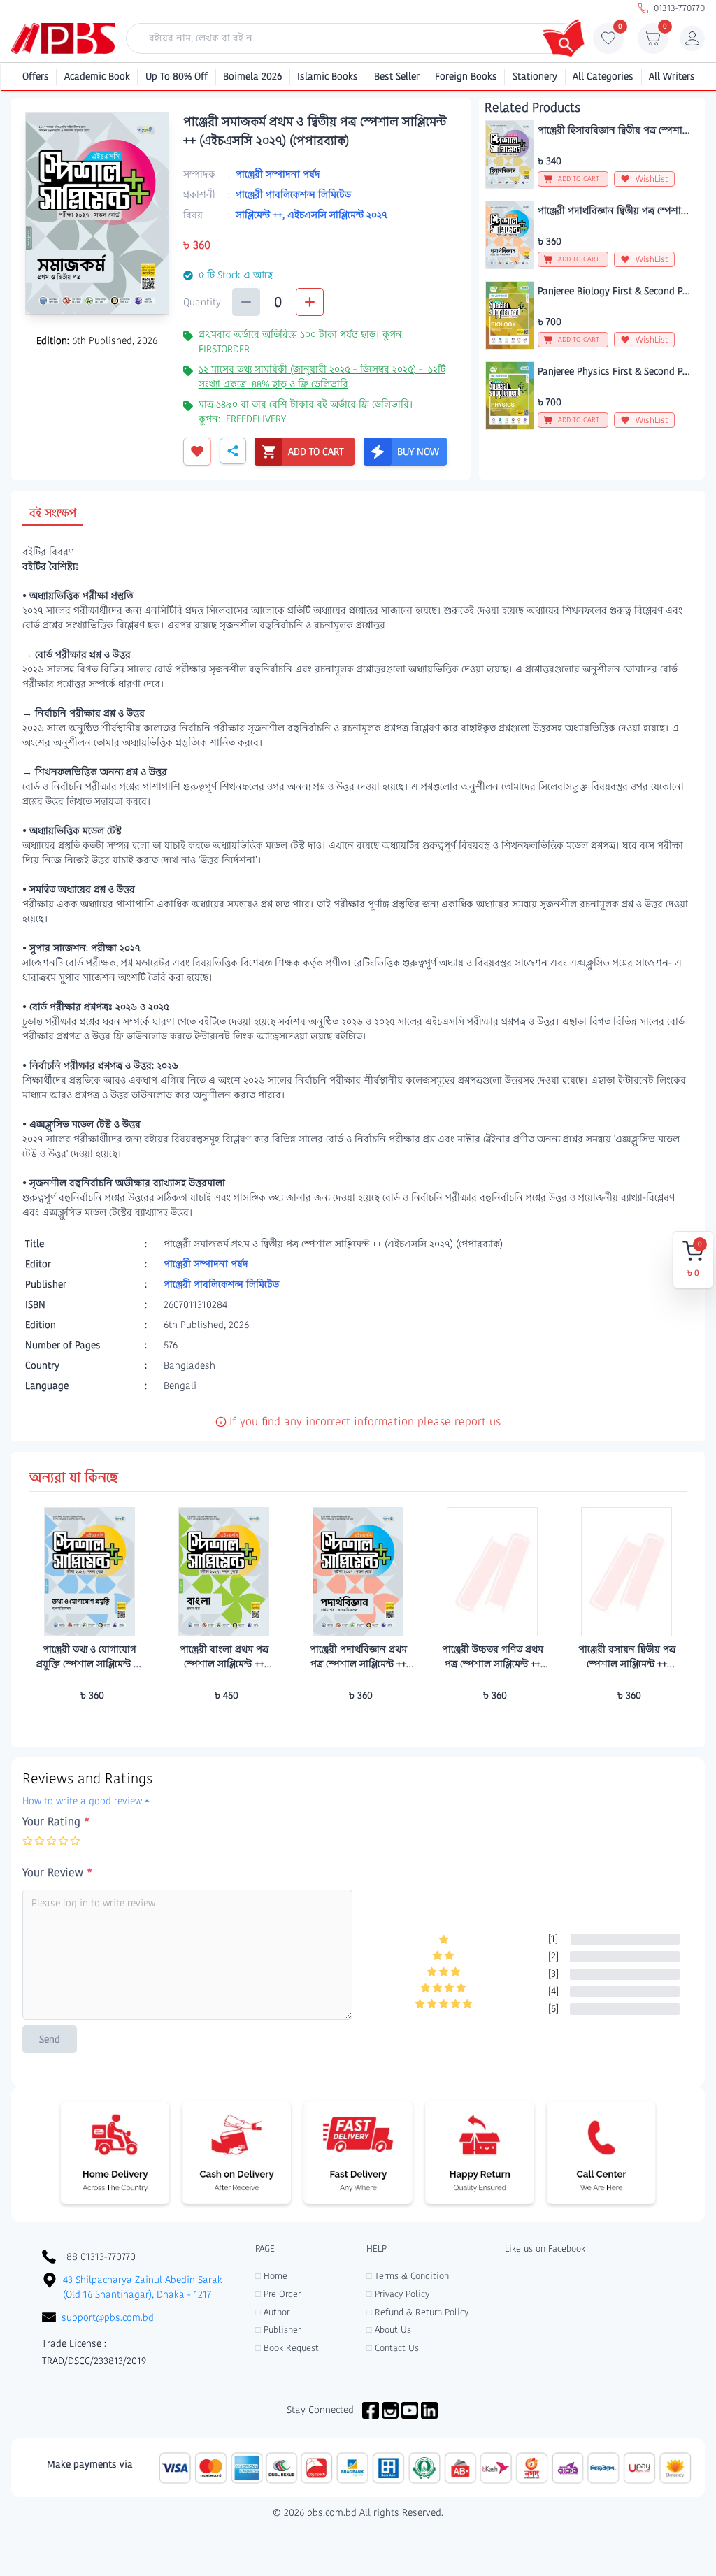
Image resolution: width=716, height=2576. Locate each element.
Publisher (278, 2330)
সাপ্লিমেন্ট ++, (262, 215)
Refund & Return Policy (417, 2312)
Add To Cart (89, 1722)
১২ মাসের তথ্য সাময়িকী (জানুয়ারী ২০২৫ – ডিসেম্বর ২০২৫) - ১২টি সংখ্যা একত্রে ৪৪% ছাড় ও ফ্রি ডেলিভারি (322, 376)
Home (271, 2276)
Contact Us (393, 2348)
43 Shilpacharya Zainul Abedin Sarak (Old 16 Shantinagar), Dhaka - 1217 (143, 2287)
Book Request (287, 2348)
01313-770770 (679, 8)
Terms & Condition (408, 2276)
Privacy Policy (398, 2294)
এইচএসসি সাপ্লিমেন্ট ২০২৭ (337, 215)
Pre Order (278, 2294)
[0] (608, 42)
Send (50, 2039)
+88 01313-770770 (99, 2257)
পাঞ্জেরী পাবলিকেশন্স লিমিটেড (293, 194)
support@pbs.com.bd (108, 2317)
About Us (389, 2330)
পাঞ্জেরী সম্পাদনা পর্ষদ (278, 174)
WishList (652, 179)
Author (272, 2312)
